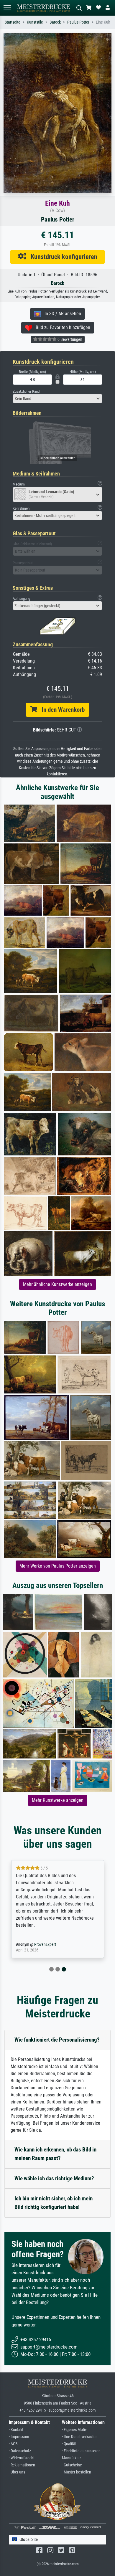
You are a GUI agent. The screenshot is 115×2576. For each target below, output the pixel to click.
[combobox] (57, 399)
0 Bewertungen (69, 339)
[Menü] (7, 8)
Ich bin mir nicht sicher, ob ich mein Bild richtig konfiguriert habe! (54, 2203)
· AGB (13, 2444)
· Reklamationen (22, 2465)
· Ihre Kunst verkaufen (80, 2437)
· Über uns (17, 2472)
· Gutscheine (72, 2465)
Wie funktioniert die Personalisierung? (57, 2040)
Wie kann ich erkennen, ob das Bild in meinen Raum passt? (55, 2154)
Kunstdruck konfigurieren (62, 257)
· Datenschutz (20, 2451)
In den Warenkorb (61, 710)
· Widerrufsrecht (22, 2458)
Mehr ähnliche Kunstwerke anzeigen (57, 1284)
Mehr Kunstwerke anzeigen (58, 1800)
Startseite (13, 22)
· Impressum (19, 2437)
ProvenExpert (45, 1945)
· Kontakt (16, 2430)
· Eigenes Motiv (74, 2430)
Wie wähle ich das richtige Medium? (54, 2178)
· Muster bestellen (77, 2472)
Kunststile (35, 22)
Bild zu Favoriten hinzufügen (61, 327)
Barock (55, 22)
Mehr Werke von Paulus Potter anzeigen (58, 1566)
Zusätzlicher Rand (26, 391)
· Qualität (69, 2444)
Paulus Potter (78, 22)
